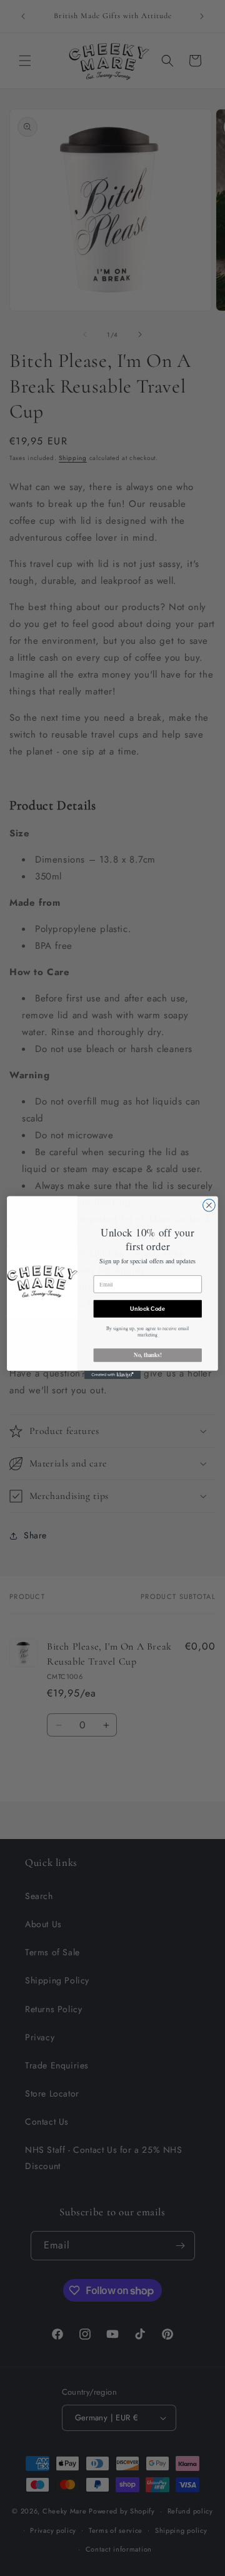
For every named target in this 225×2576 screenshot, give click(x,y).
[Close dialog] (209, 1206)
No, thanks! (147, 1356)
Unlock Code (147, 1309)
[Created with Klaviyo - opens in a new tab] (112, 1375)
